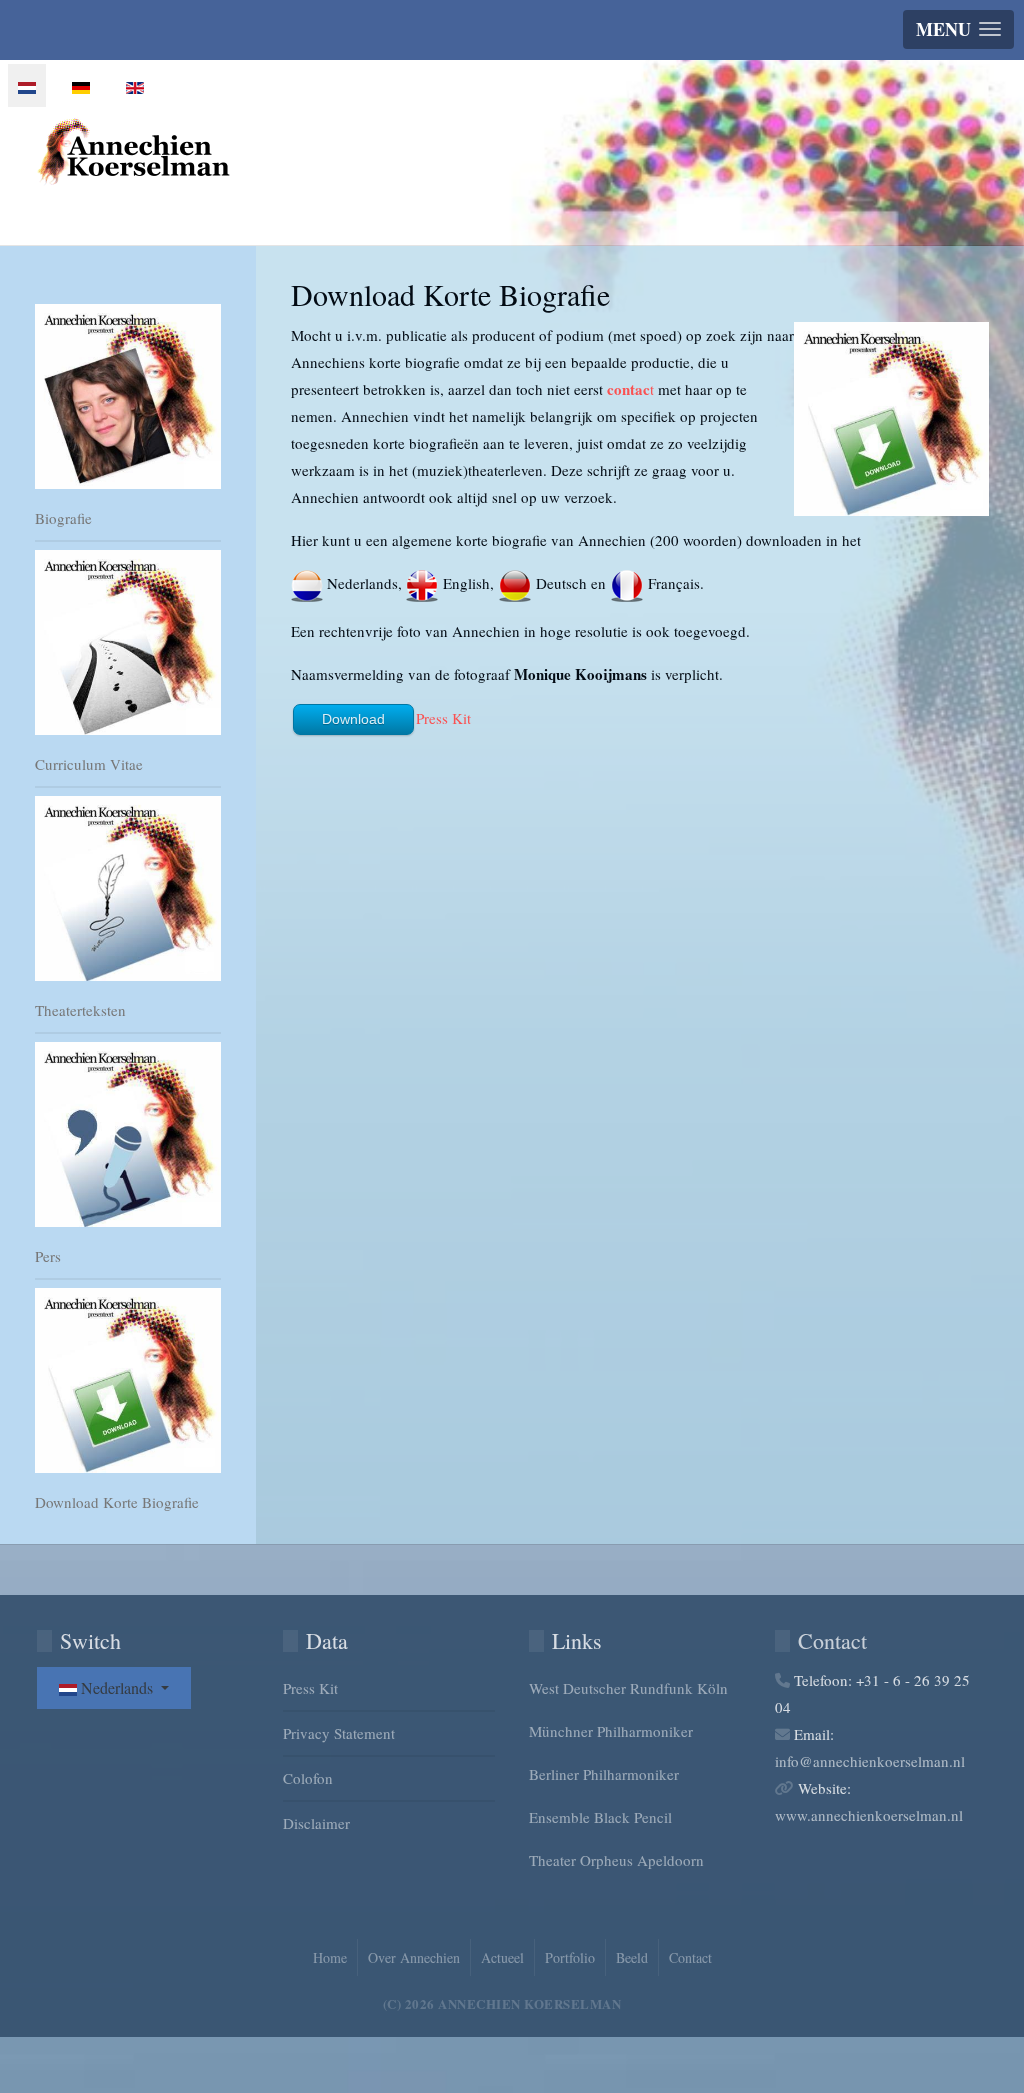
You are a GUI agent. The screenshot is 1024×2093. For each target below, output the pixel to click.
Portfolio (570, 1957)
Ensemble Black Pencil (600, 1817)
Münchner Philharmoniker (611, 1731)
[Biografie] (128, 396)
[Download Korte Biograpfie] (128, 1380)
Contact (690, 1957)
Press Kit (443, 718)
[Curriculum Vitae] (128, 642)
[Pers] (128, 1134)
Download (353, 719)
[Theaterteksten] (128, 888)
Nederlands (117, 1687)
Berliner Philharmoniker (604, 1774)
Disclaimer (316, 1823)
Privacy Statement (339, 1733)
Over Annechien (414, 1957)
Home (330, 1957)
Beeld (632, 1957)
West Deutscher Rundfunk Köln (628, 1688)
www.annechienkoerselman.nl (869, 1815)
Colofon (308, 1778)
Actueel (502, 1957)
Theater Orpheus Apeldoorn (616, 1860)
